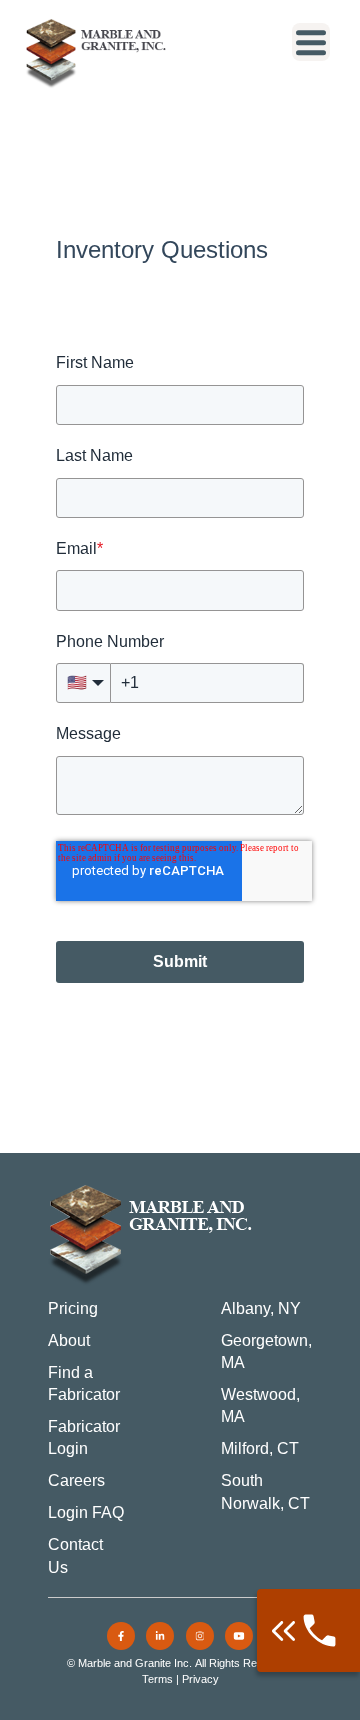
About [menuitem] (69, 1340)
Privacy (200, 1679)
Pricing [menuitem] (73, 1308)
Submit (180, 961)
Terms (157, 1679)
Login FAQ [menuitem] (86, 1512)
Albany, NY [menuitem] (261, 1308)
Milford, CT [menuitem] (260, 1448)
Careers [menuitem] (76, 1480)
